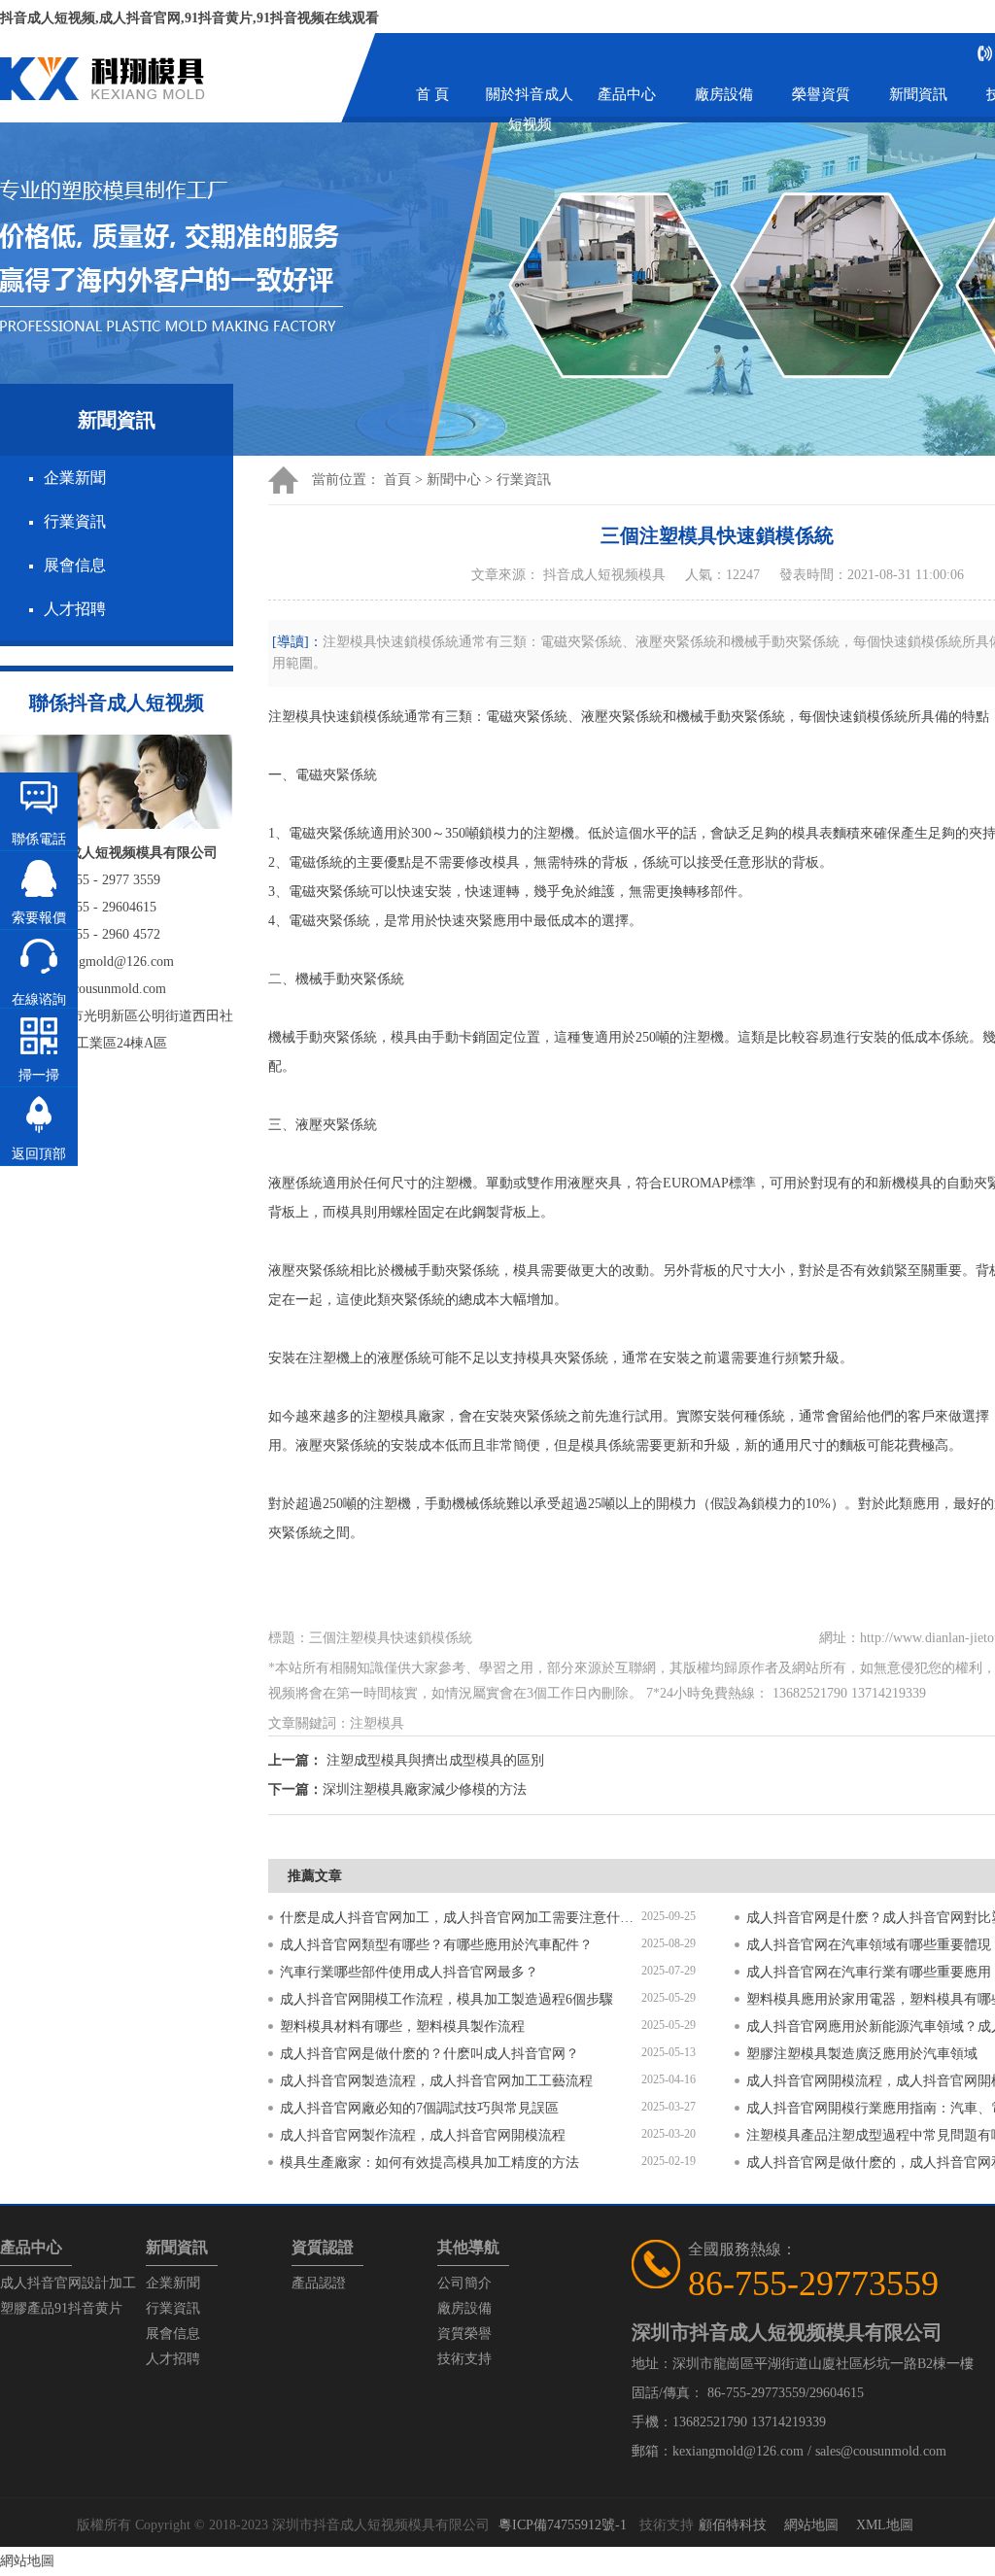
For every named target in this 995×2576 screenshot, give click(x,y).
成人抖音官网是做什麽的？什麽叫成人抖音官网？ (429, 2054)
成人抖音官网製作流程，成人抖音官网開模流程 (423, 2135)
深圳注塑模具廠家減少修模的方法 (425, 1789)
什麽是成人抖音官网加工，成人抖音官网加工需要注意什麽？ (461, 1918)
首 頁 (432, 94)
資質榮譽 (464, 2334)
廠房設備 (724, 94)
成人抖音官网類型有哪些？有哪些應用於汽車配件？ (436, 1945)
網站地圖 (811, 2525)
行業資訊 (75, 521)
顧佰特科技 (733, 2525)
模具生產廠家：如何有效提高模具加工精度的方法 (429, 2163)
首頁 (397, 480)
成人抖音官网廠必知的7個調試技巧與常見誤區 (419, 2108)
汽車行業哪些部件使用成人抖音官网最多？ (409, 1972)
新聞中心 (454, 480)
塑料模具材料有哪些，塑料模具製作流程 (402, 2026)
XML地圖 (885, 2525)
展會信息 (75, 565)
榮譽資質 (821, 94)
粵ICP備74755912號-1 (563, 2525)
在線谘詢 (39, 999)
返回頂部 (39, 1154)
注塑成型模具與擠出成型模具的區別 (435, 1760)
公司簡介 (464, 2283)
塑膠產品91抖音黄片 (61, 2308)
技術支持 (464, 2359)
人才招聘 (75, 609)
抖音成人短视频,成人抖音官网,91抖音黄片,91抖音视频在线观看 (189, 18)
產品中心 (627, 94)
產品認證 (319, 2283)
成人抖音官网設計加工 (68, 2283)
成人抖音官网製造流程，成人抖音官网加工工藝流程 (436, 2081)
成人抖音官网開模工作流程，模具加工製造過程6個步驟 (446, 1999)
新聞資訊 (918, 94)
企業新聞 (75, 478)
